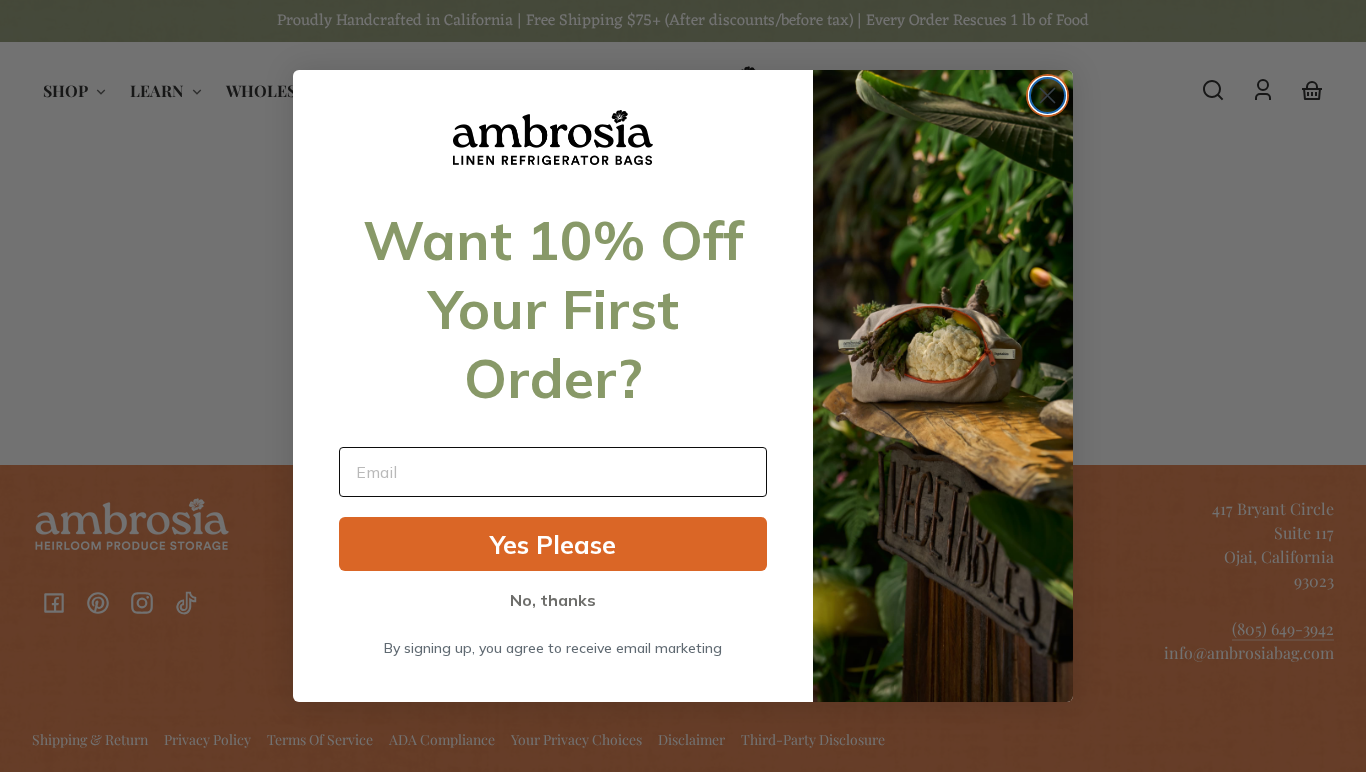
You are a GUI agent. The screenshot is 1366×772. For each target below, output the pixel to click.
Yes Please (553, 544)
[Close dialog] (1047, 95)
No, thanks (553, 600)
